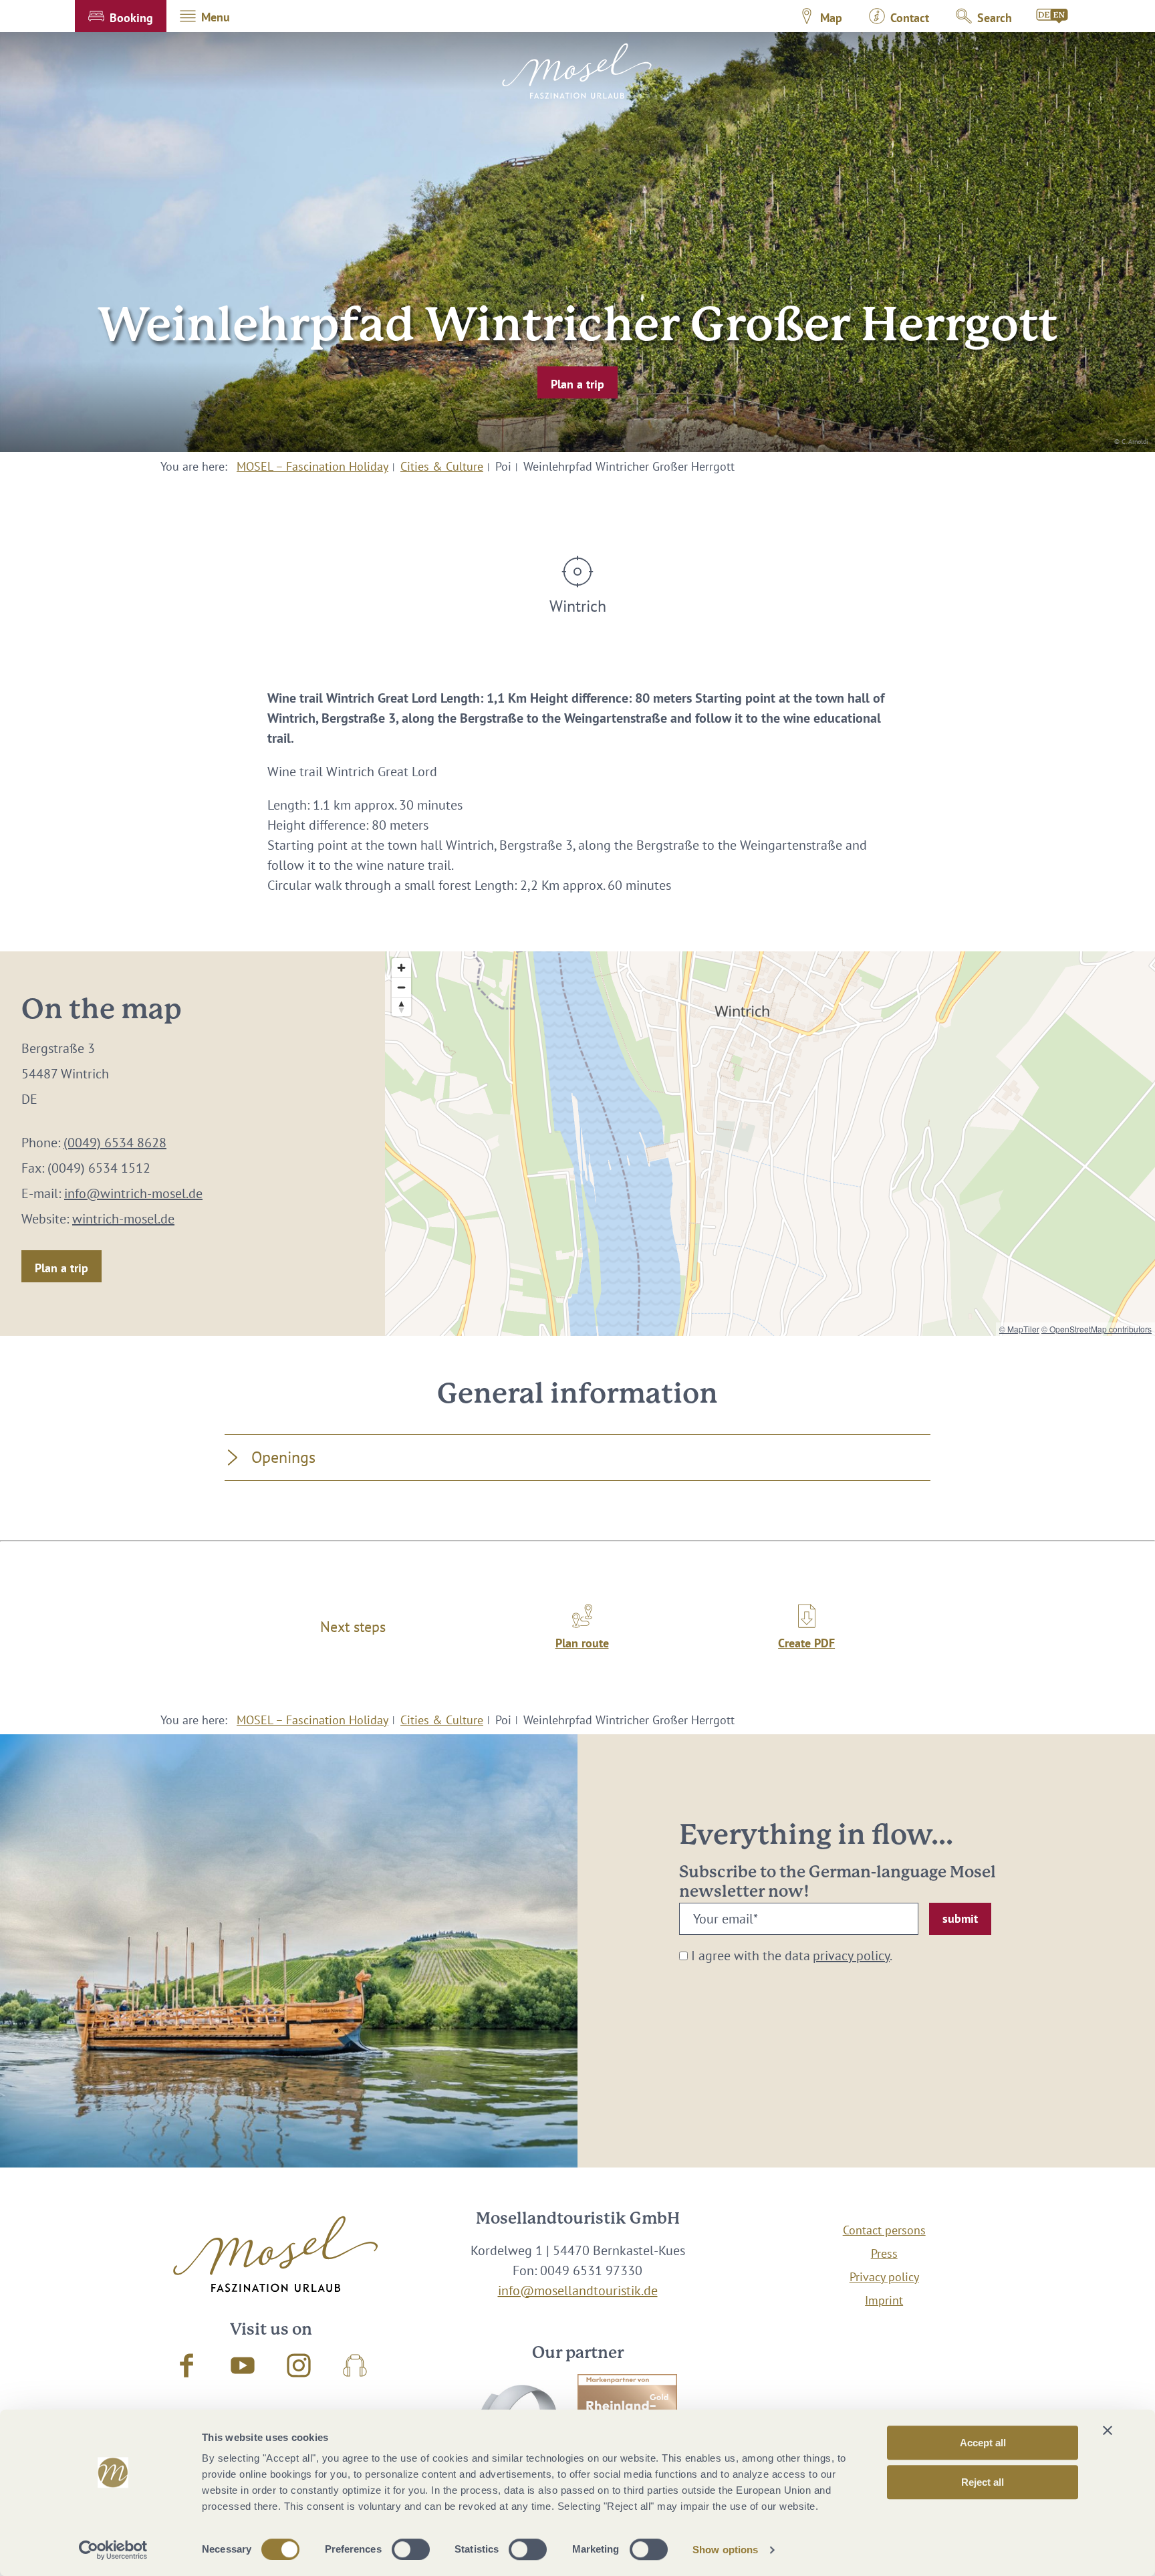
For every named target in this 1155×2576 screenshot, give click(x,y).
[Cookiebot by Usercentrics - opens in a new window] (113, 2550)
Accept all (983, 2443)
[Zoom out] (401, 987)
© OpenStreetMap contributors (1097, 1329)
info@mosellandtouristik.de (578, 2291)
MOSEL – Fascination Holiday (312, 466)
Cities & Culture (442, 466)
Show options (725, 2550)
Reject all (983, 2482)
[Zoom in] (401, 968)
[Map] (770, 1144)
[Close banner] (1108, 2430)
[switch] (411, 2549)
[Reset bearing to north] (401, 1007)
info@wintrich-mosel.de (133, 1193)
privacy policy (851, 1956)
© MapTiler (1019, 1329)
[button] (121, 16)
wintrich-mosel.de (123, 1219)
